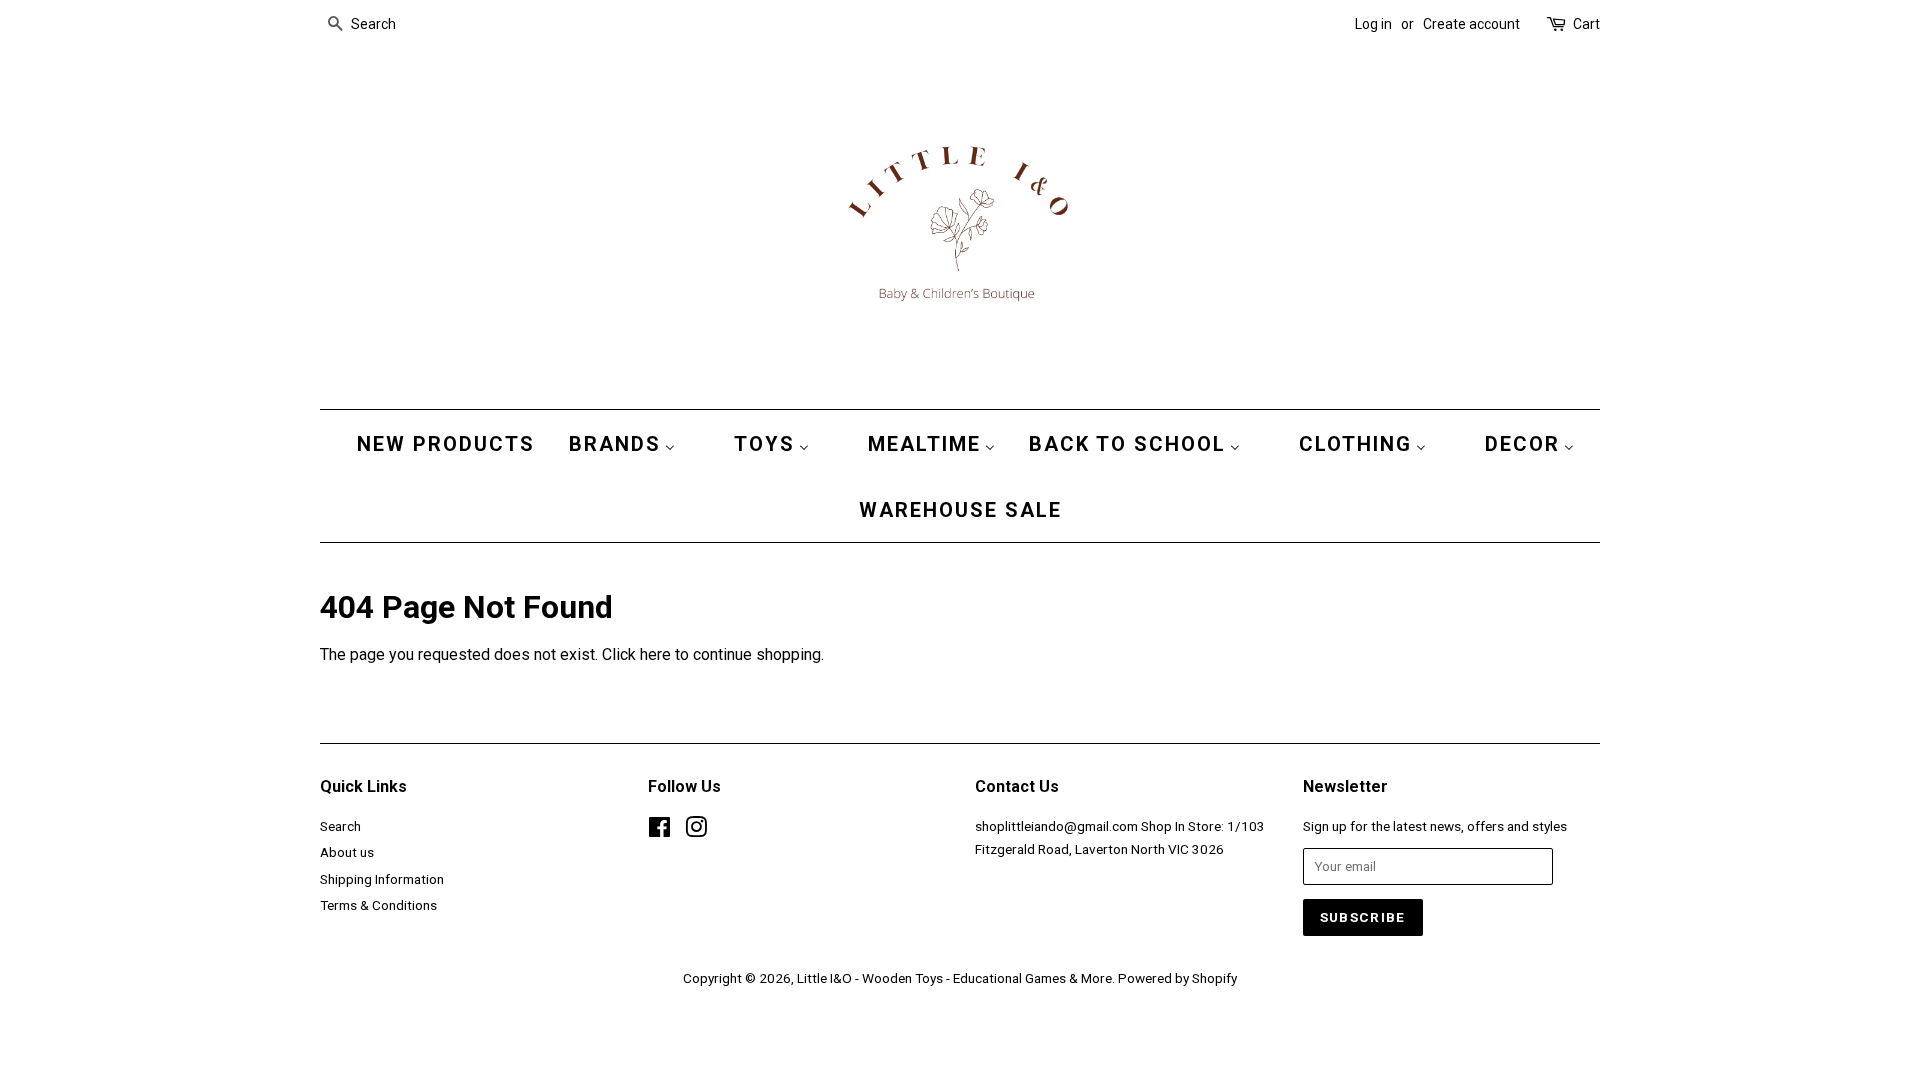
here (655, 654)
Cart (1586, 24)
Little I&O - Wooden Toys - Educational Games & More (954, 978)
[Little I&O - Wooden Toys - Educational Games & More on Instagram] (696, 831)
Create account (1471, 24)
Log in (1373, 24)
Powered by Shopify (1177, 978)
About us (347, 852)
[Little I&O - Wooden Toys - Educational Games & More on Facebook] (659, 831)
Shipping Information (382, 879)
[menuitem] (441, 443)
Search (340, 826)
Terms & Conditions (378, 905)
